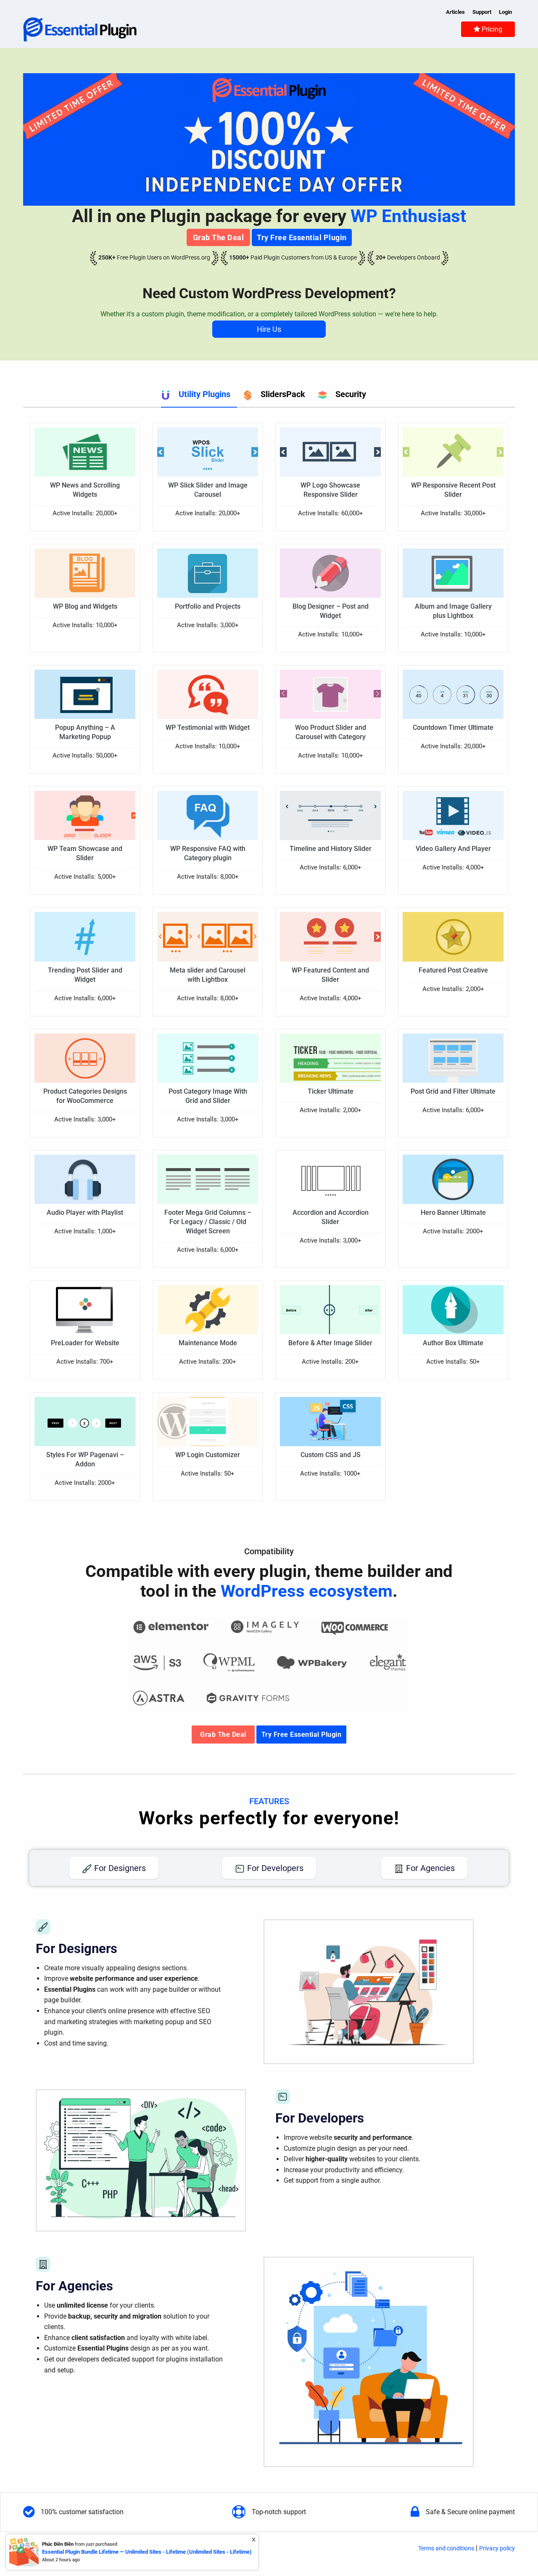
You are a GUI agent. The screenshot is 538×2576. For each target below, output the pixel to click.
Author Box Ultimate (453, 1343)
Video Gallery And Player (453, 849)
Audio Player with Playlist (85, 1212)
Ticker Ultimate (331, 1091)
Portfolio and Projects (208, 606)
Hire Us (269, 329)
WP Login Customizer (208, 1455)
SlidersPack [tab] (283, 394)
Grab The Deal (219, 237)
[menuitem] (488, 29)
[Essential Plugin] (80, 29)
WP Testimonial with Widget (208, 727)
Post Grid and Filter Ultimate (453, 1091)
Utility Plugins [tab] (204, 394)
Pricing (491, 29)
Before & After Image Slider (330, 1343)
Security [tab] (351, 394)
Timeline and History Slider (331, 849)
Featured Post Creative (453, 970)
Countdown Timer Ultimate (453, 727)
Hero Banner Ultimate (453, 1212)
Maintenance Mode (208, 1343)
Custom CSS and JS (331, 1455)
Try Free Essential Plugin (302, 237)
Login (505, 12)
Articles (455, 12)
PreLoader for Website (85, 1343)
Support (482, 12)
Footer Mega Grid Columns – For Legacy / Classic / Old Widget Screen (208, 1222)
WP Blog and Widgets (85, 606)
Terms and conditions (446, 2548)
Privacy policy (497, 2548)
